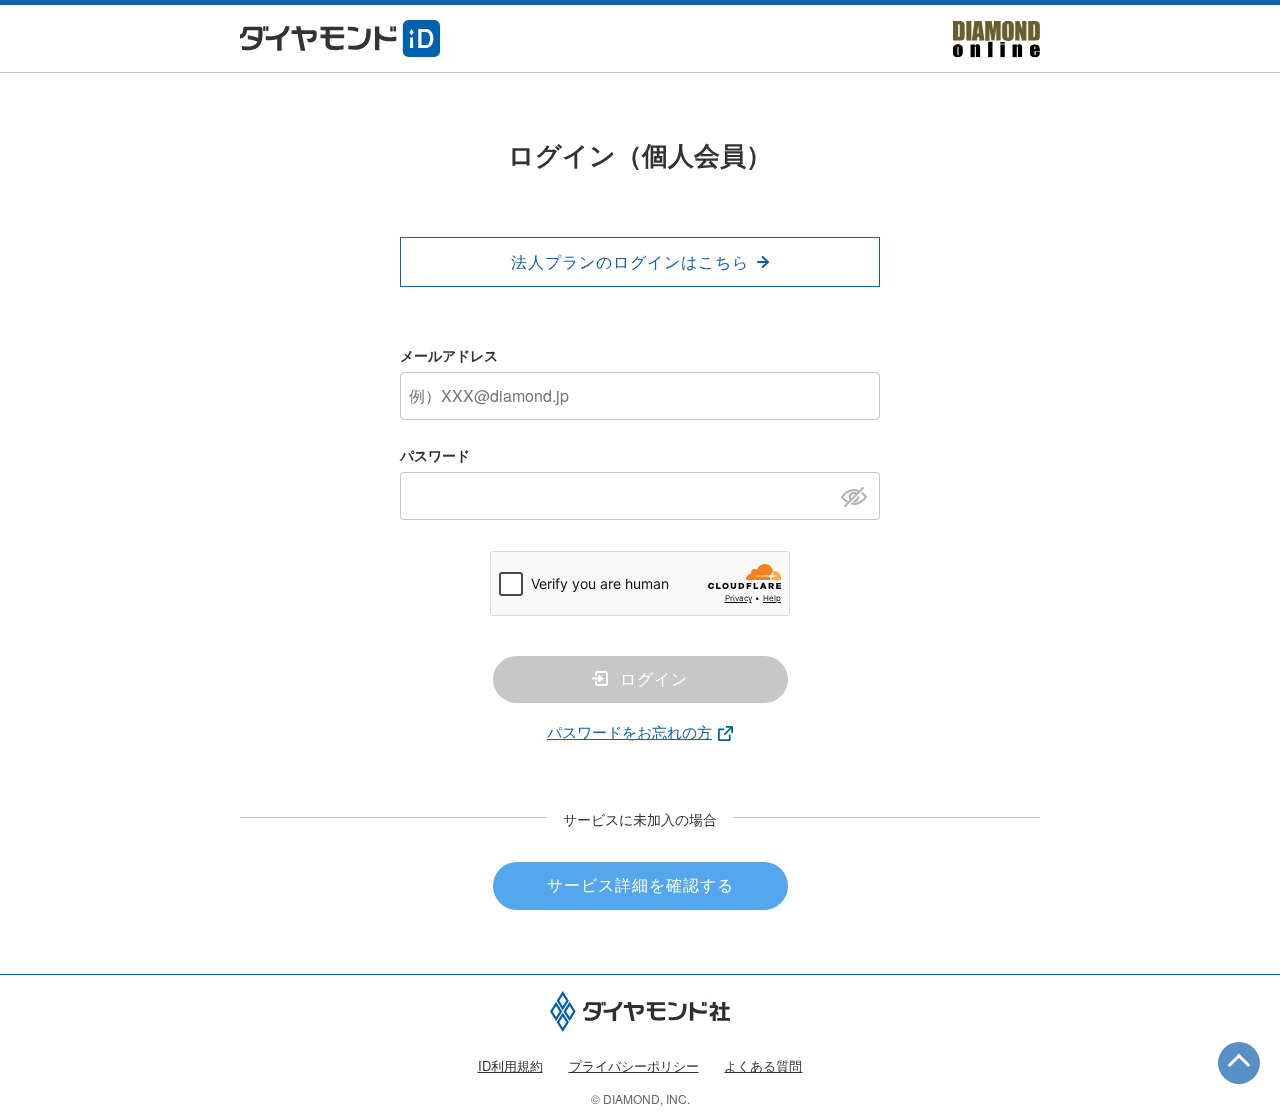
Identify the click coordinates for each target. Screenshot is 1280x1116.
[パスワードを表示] (859, 495)
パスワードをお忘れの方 (629, 731)
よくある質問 (763, 1065)
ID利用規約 (510, 1065)
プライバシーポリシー (634, 1065)
